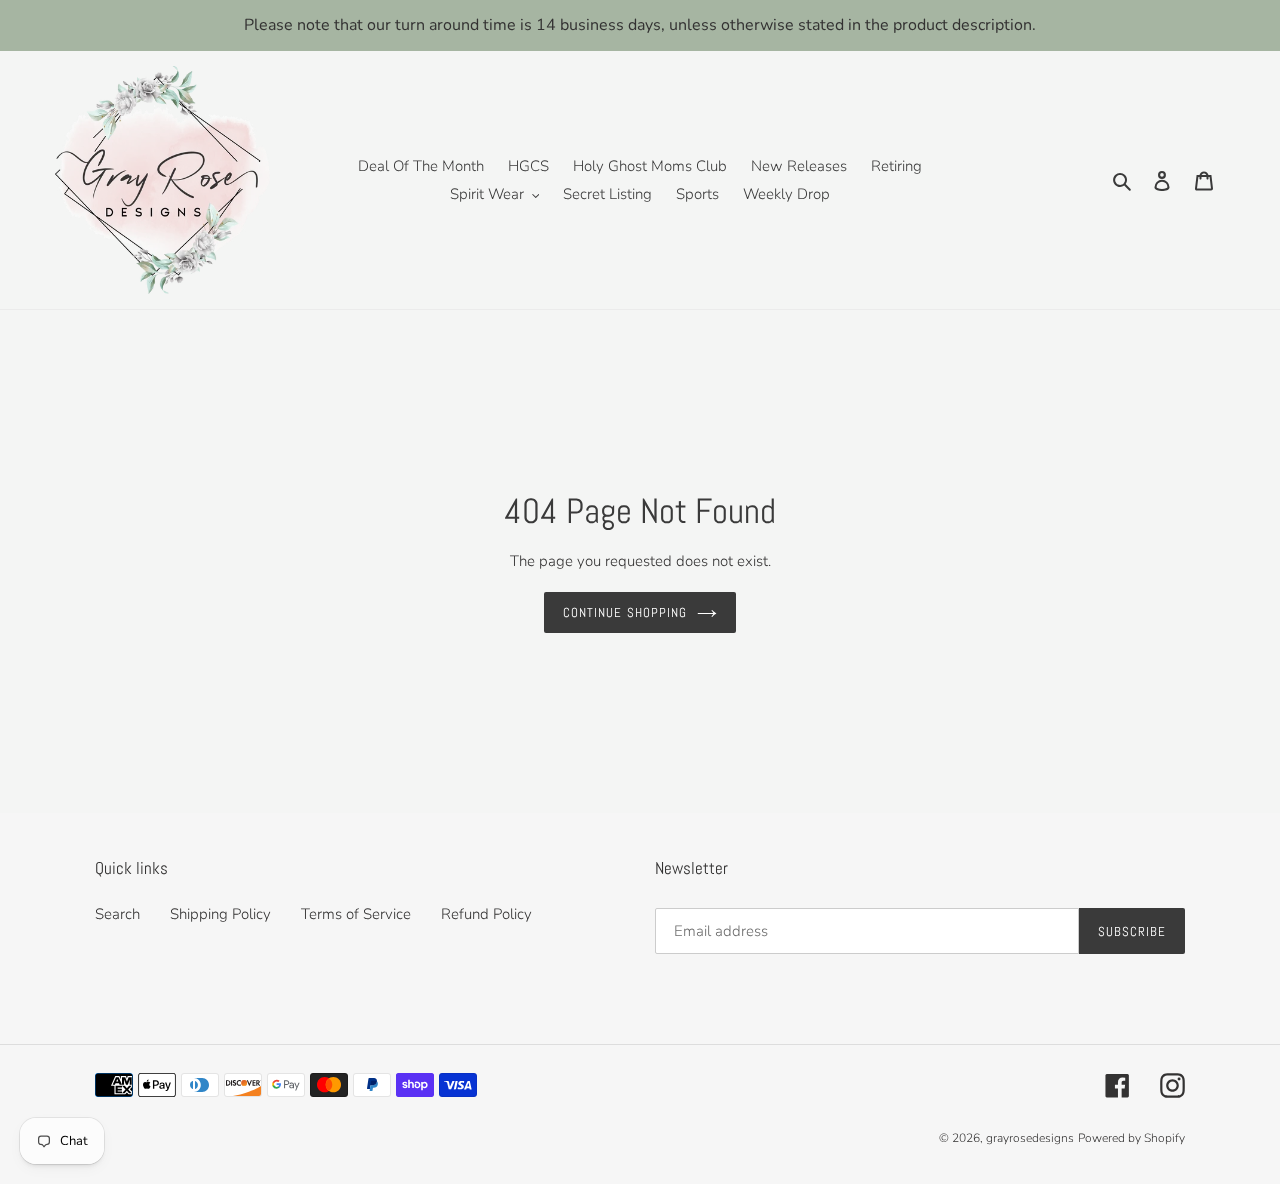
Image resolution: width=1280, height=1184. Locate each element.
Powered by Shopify (1131, 1138)
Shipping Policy (220, 914)
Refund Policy (486, 914)
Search (117, 914)
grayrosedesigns (1030, 1138)
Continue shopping (625, 612)
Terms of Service (356, 914)
